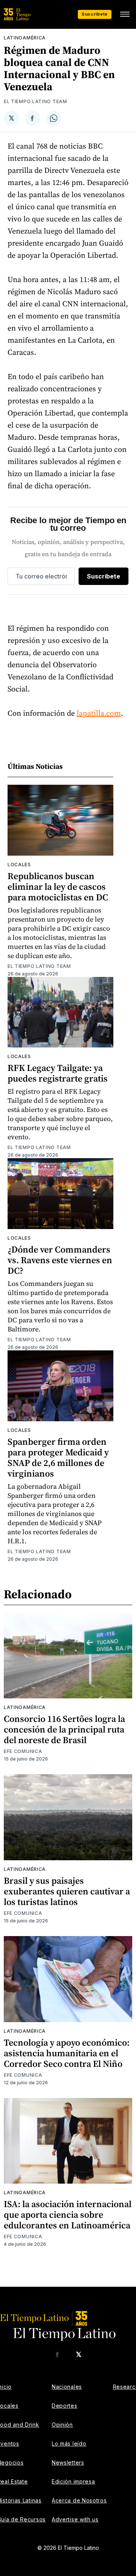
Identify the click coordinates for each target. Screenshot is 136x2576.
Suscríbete (95, 14)
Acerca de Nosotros (79, 2500)
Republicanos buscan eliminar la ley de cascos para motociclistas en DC (58, 887)
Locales (19, 865)
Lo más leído (69, 2444)
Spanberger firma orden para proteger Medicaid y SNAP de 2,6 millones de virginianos (58, 1457)
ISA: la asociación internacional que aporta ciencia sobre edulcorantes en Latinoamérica (68, 2215)
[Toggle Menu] (125, 14)
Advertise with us (75, 2519)
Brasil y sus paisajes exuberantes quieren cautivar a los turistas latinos (67, 1891)
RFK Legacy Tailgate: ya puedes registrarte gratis (58, 1073)
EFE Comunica (23, 1751)
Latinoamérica (25, 38)
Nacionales (67, 2387)
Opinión (62, 2425)
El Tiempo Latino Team (36, 101)
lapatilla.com (99, 713)
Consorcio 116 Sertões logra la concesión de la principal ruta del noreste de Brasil (64, 1729)
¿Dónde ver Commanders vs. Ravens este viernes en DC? (60, 1260)
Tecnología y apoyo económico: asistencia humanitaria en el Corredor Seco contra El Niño (67, 2053)
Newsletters (68, 2462)
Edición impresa (73, 2481)
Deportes (65, 2406)
